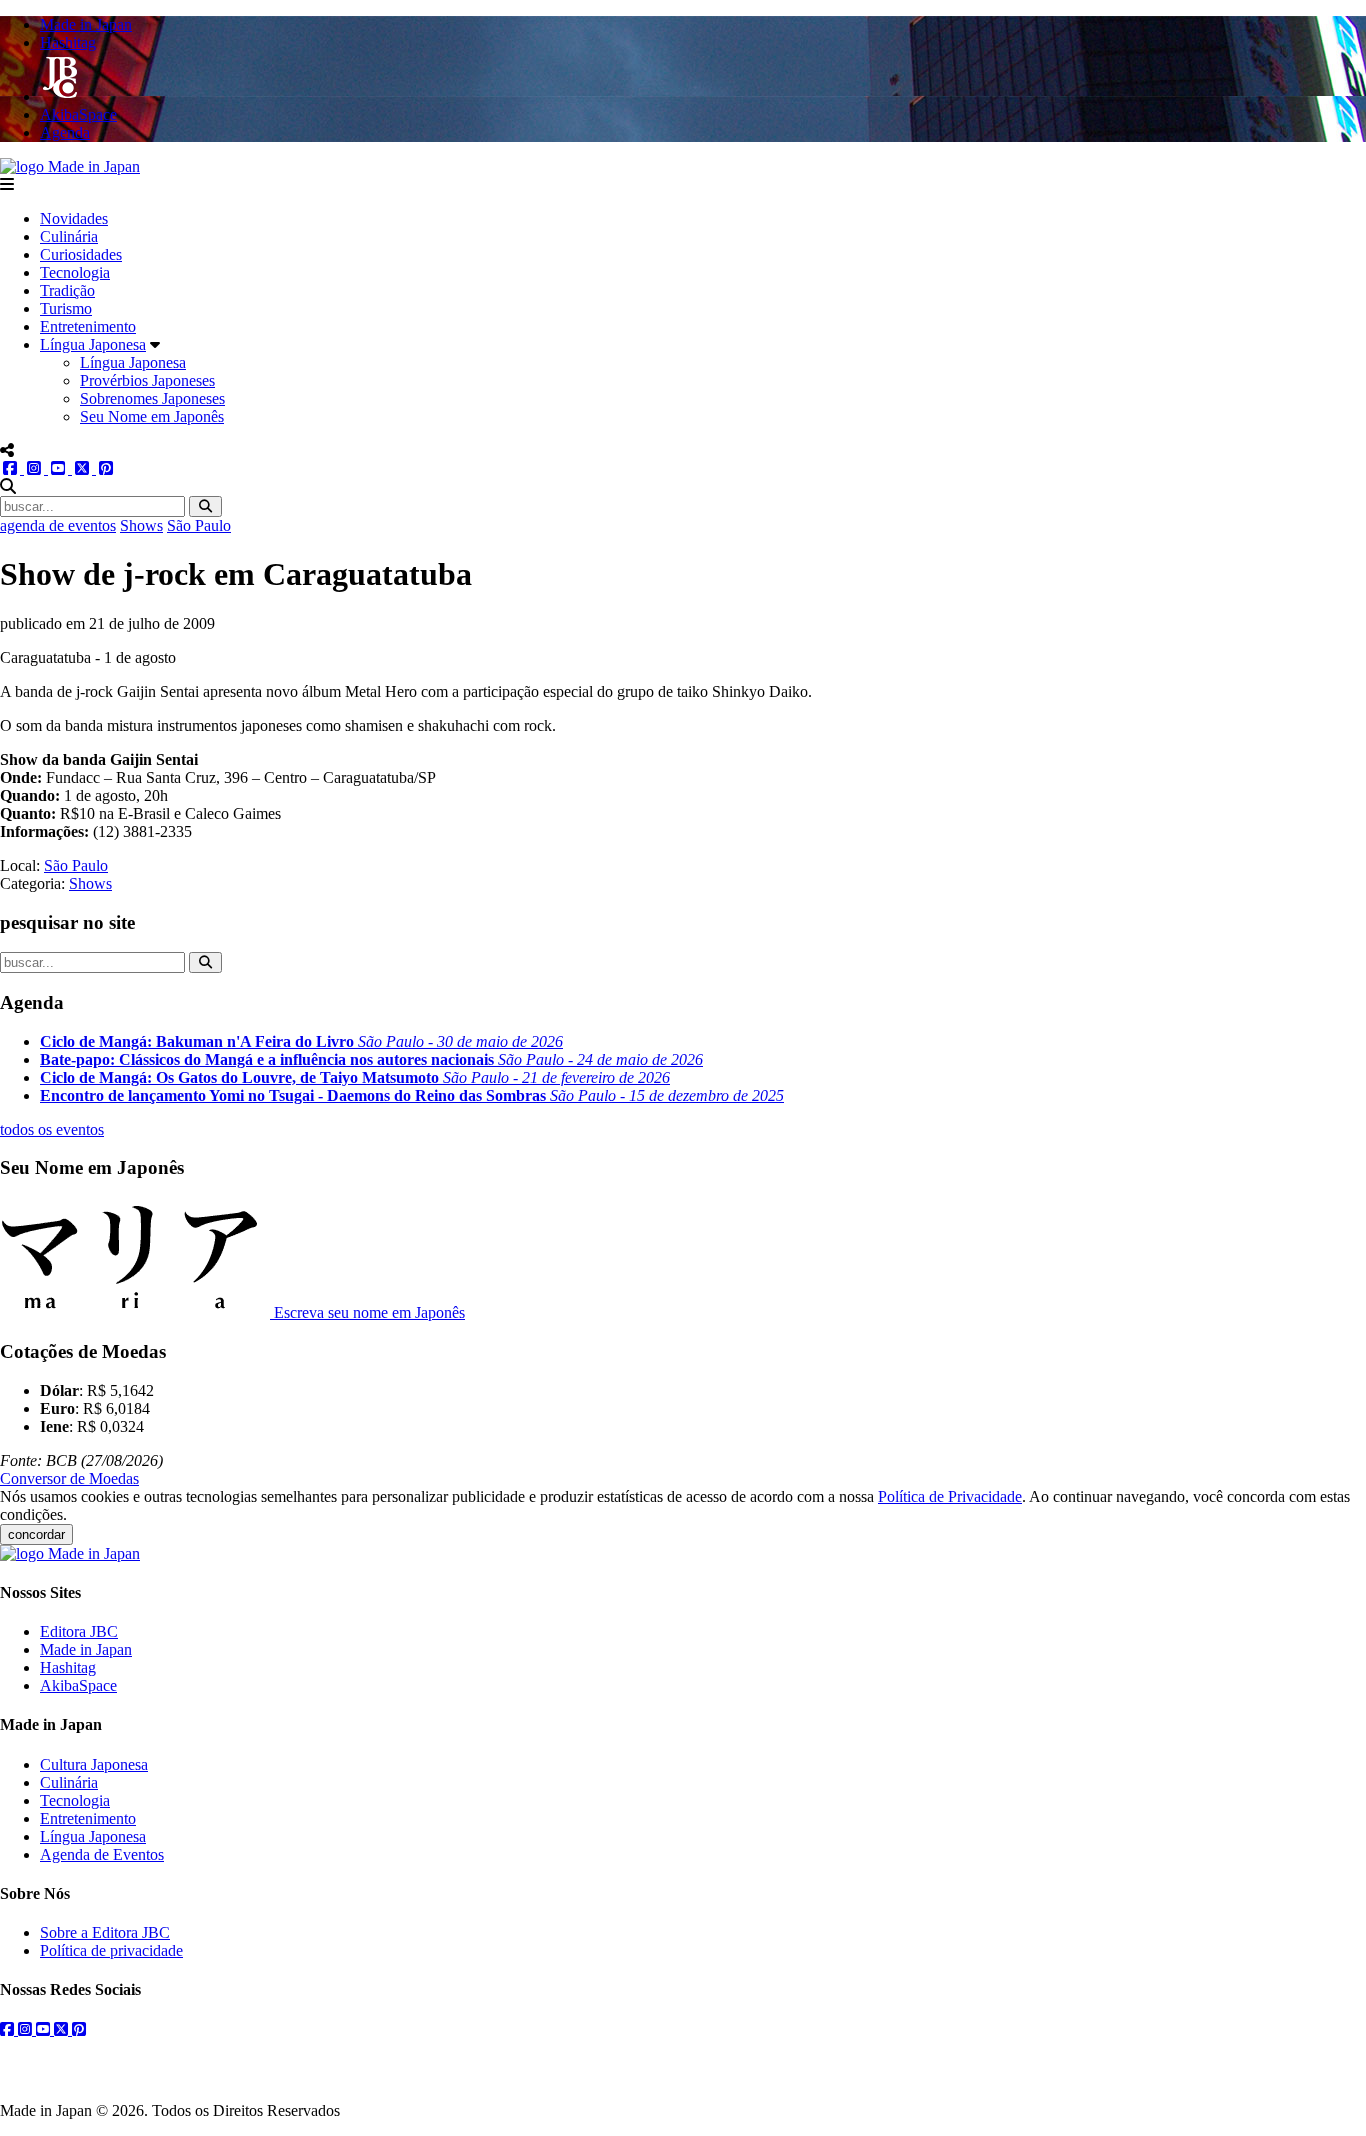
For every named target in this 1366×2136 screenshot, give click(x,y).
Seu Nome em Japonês (152, 416)
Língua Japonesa (93, 344)
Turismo (66, 308)
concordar (36, 1534)
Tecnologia (75, 272)
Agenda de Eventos (102, 1854)
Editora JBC (79, 1631)
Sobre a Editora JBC (105, 1932)
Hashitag (68, 1667)
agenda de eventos (58, 525)
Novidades (74, 218)
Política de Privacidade (950, 1496)
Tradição (67, 290)
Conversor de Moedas (69, 1478)
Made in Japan (86, 1649)
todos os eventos (52, 1129)
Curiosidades (81, 254)
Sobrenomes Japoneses (152, 398)
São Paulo (199, 525)
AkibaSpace (78, 1685)
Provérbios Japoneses (147, 380)
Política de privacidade (111, 1950)
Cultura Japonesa (94, 1764)
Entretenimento (88, 326)
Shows (141, 525)
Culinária (69, 236)
